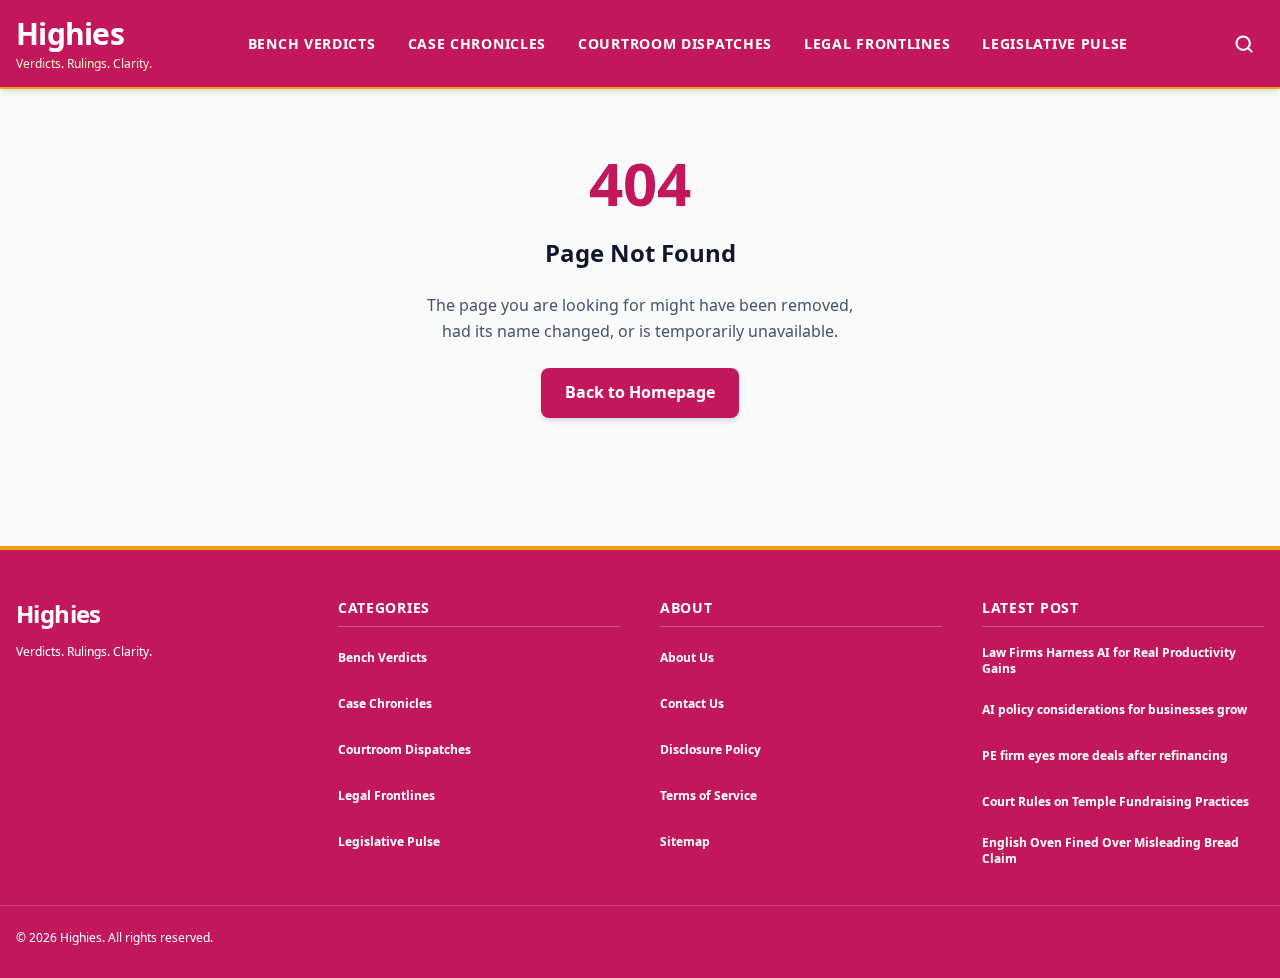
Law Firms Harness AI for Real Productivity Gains (1109, 660)
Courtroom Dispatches (675, 43)
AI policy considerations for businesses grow (1114, 709)
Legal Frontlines (877, 43)
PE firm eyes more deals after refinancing (1105, 755)
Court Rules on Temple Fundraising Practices (1115, 801)
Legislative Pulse (1055, 43)
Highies (70, 34)
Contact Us (692, 703)
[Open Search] (1244, 44)
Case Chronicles (477, 43)
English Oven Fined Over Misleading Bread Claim (1110, 850)
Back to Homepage (640, 392)
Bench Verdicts (312, 43)
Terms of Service (708, 795)
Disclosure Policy (710, 749)
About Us (687, 657)
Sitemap (685, 841)
